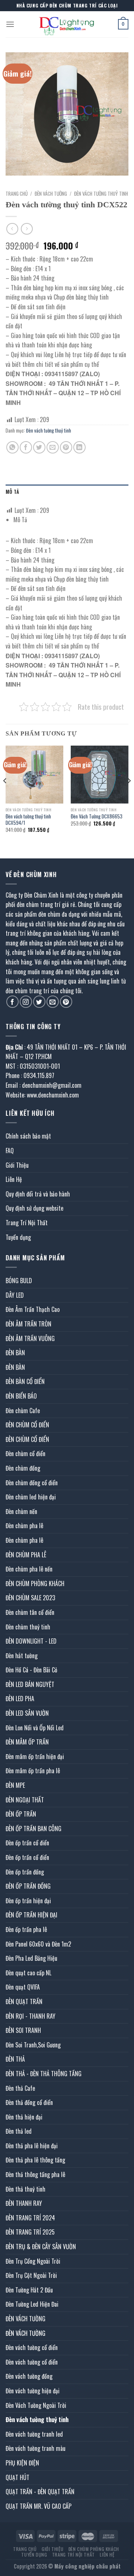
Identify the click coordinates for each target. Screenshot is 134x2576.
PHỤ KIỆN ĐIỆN (22, 2463)
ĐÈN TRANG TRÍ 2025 (30, 2232)
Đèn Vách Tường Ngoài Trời (36, 2405)
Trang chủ (17, 193)
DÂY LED (15, 1295)
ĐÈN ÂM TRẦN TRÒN (28, 1324)
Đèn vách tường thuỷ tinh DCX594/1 (28, 820)
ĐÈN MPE (15, 1785)
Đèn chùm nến (21, 1511)
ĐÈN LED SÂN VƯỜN (27, 1713)
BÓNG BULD (19, 1281)
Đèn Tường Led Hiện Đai (32, 2304)
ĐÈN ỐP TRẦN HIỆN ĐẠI (31, 1915)
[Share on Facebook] (26, 447)
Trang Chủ (25, 2549)
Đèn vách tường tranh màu (36, 2448)
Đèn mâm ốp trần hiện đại (35, 1756)
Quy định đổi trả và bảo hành (38, 1194)
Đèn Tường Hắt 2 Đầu (29, 2290)
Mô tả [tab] (12, 492)
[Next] (129, 796)
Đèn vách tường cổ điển (32, 2347)
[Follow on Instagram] (26, 1002)
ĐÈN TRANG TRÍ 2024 (30, 2218)
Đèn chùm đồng (23, 1468)
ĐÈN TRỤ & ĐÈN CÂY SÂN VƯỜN (41, 2247)
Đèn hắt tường (22, 1656)
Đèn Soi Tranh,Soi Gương (33, 2045)
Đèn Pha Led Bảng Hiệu (31, 1958)
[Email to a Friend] (53, 447)
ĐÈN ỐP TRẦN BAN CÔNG (33, 1829)
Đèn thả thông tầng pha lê (35, 2174)
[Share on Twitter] (39, 447)
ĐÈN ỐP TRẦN (21, 1814)
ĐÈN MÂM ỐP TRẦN (27, 1742)
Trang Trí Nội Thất (27, 1223)
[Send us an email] (53, 1002)
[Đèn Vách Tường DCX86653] (100, 775)
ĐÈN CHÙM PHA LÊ (26, 1555)
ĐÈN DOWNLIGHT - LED (31, 1641)
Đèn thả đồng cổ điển (29, 2102)
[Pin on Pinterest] (66, 447)
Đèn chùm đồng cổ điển (32, 1483)
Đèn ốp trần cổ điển (27, 1843)
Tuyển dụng (18, 1237)
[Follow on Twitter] (39, 1002)
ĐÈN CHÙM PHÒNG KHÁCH (35, 1583)
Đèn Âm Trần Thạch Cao (33, 1309)
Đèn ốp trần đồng (25, 1872)
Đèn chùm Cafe (23, 1411)
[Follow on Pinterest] (66, 1002)
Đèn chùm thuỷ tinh (28, 1627)
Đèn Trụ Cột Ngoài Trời (31, 2275)
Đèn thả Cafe (20, 2088)
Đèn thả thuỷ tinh (25, 2189)
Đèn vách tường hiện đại (33, 2391)
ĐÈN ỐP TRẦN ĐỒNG (28, 1886)
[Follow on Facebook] (12, 1002)
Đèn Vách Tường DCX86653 (97, 817)
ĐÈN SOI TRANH (23, 2030)
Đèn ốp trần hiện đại (28, 1901)
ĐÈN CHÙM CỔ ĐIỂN (27, 1425)
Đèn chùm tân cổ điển (30, 1612)
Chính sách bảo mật (28, 1136)
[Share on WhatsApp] (12, 447)
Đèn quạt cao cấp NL (28, 1973)
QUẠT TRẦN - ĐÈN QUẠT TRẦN (40, 2492)
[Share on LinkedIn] (79, 447)
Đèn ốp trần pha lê (26, 1929)
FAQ (10, 1151)
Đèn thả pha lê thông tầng (35, 2160)
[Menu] (10, 24)
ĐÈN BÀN (15, 1353)
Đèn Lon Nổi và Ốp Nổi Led (35, 1728)
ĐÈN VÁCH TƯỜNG (51, 193)
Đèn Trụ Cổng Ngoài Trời (33, 2261)
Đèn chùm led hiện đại (31, 1497)
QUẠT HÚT (17, 2477)
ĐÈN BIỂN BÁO (21, 1396)
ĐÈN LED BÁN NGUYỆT (30, 1684)
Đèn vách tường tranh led (34, 2434)
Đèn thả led (19, 2131)
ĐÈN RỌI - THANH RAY (31, 2016)
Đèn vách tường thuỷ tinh (101, 193)
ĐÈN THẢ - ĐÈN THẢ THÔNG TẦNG (44, 2074)
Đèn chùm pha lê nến (29, 1569)
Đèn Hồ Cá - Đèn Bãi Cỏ (31, 1670)
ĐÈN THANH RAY (24, 2203)
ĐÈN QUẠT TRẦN (24, 2001)
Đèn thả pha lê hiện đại (32, 2146)
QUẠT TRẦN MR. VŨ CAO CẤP (39, 2506)
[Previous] (5, 796)
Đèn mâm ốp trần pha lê (33, 1771)
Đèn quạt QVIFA (23, 1987)
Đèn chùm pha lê (24, 1526)
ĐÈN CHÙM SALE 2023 (30, 1598)
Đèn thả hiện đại (24, 2117)
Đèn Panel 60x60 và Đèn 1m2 (38, 1944)
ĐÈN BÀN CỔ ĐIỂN (25, 1381)
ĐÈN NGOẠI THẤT (25, 1800)
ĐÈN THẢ (15, 2059)
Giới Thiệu (17, 1165)
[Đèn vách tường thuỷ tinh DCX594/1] (34, 775)
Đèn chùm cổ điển (25, 1453)
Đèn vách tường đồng (29, 2376)
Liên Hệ (14, 1179)
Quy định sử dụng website (34, 1208)
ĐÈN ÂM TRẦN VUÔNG (30, 1338)
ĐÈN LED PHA (20, 1699)
